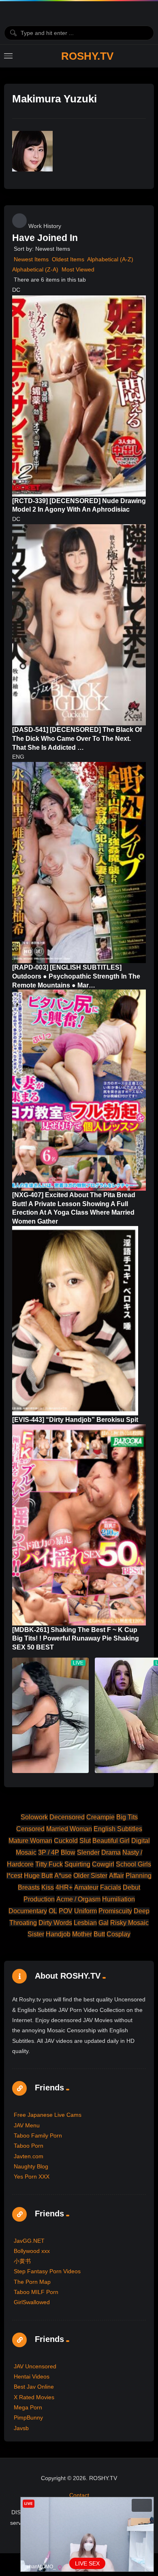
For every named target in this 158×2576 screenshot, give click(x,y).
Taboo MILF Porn (36, 2292)
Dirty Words (55, 1923)
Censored (30, 1829)
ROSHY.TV (87, 56)
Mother (82, 1934)
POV (66, 1911)
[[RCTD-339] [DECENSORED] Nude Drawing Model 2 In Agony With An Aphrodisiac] (79, 396)
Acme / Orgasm (78, 1899)
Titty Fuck (49, 1864)
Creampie (100, 1817)
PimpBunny (28, 2418)
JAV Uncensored (35, 2366)
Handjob (58, 1934)
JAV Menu (27, 2125)
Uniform (85, 1911)
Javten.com (29, 2156)
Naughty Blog (31, 2166)
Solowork (34, 1817)
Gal (104, 1923)
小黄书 (22, 2261)
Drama (111, 1852)
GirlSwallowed (32, 2302)
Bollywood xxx (32, 2251)
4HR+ (64, 1887)
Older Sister (90, 1876)
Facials (111, 1887)
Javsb (21, 2428)
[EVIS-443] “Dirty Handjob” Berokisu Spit (75, 1420)
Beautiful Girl (111, 1841)
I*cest (14, 1876)
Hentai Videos (32, 2376)
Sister (36, 1934)
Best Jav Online (34, 2387)
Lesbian (85, 1923)
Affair (116, 1876)
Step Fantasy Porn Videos (47, 2271)
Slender (88, 1852)
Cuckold (66, 1841)
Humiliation (118, 1899)
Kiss (48, 1887)
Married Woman (69, 1829)
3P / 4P (49, 1852)
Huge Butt (38, 1876)
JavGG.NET (29, 2241)
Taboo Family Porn (38, 2135)
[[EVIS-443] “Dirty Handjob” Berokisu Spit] (75, 1321)
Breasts (29, 1887)
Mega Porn (28, 2407)
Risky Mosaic (129, 1923)
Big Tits (127, 1817)
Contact (79, 2495)
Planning (139, 1876)
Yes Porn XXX (32, 2177)
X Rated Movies (34, 2397)
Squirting (77, 1864)
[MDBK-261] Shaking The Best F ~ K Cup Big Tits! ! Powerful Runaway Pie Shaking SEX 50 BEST (76, 1638)
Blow (68, 1852)
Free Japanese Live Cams (48, 2115)
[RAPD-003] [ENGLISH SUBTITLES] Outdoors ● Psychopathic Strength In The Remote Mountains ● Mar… (76, 976)
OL (53, 1911)
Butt (99, 1934)
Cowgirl (103, 1864)
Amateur (86, 1887)
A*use (63, 1876)
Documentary (28, 1911)
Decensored (67, 1817)
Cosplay (118, 1934)
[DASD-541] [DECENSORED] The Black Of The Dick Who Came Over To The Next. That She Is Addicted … (77, 738)
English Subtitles (118, 1829)
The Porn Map (32, 2282)
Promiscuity (115, 1911)
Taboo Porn (29, 2146)
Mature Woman (30, 1841)
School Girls (133, 1864)
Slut (85, 1841)
